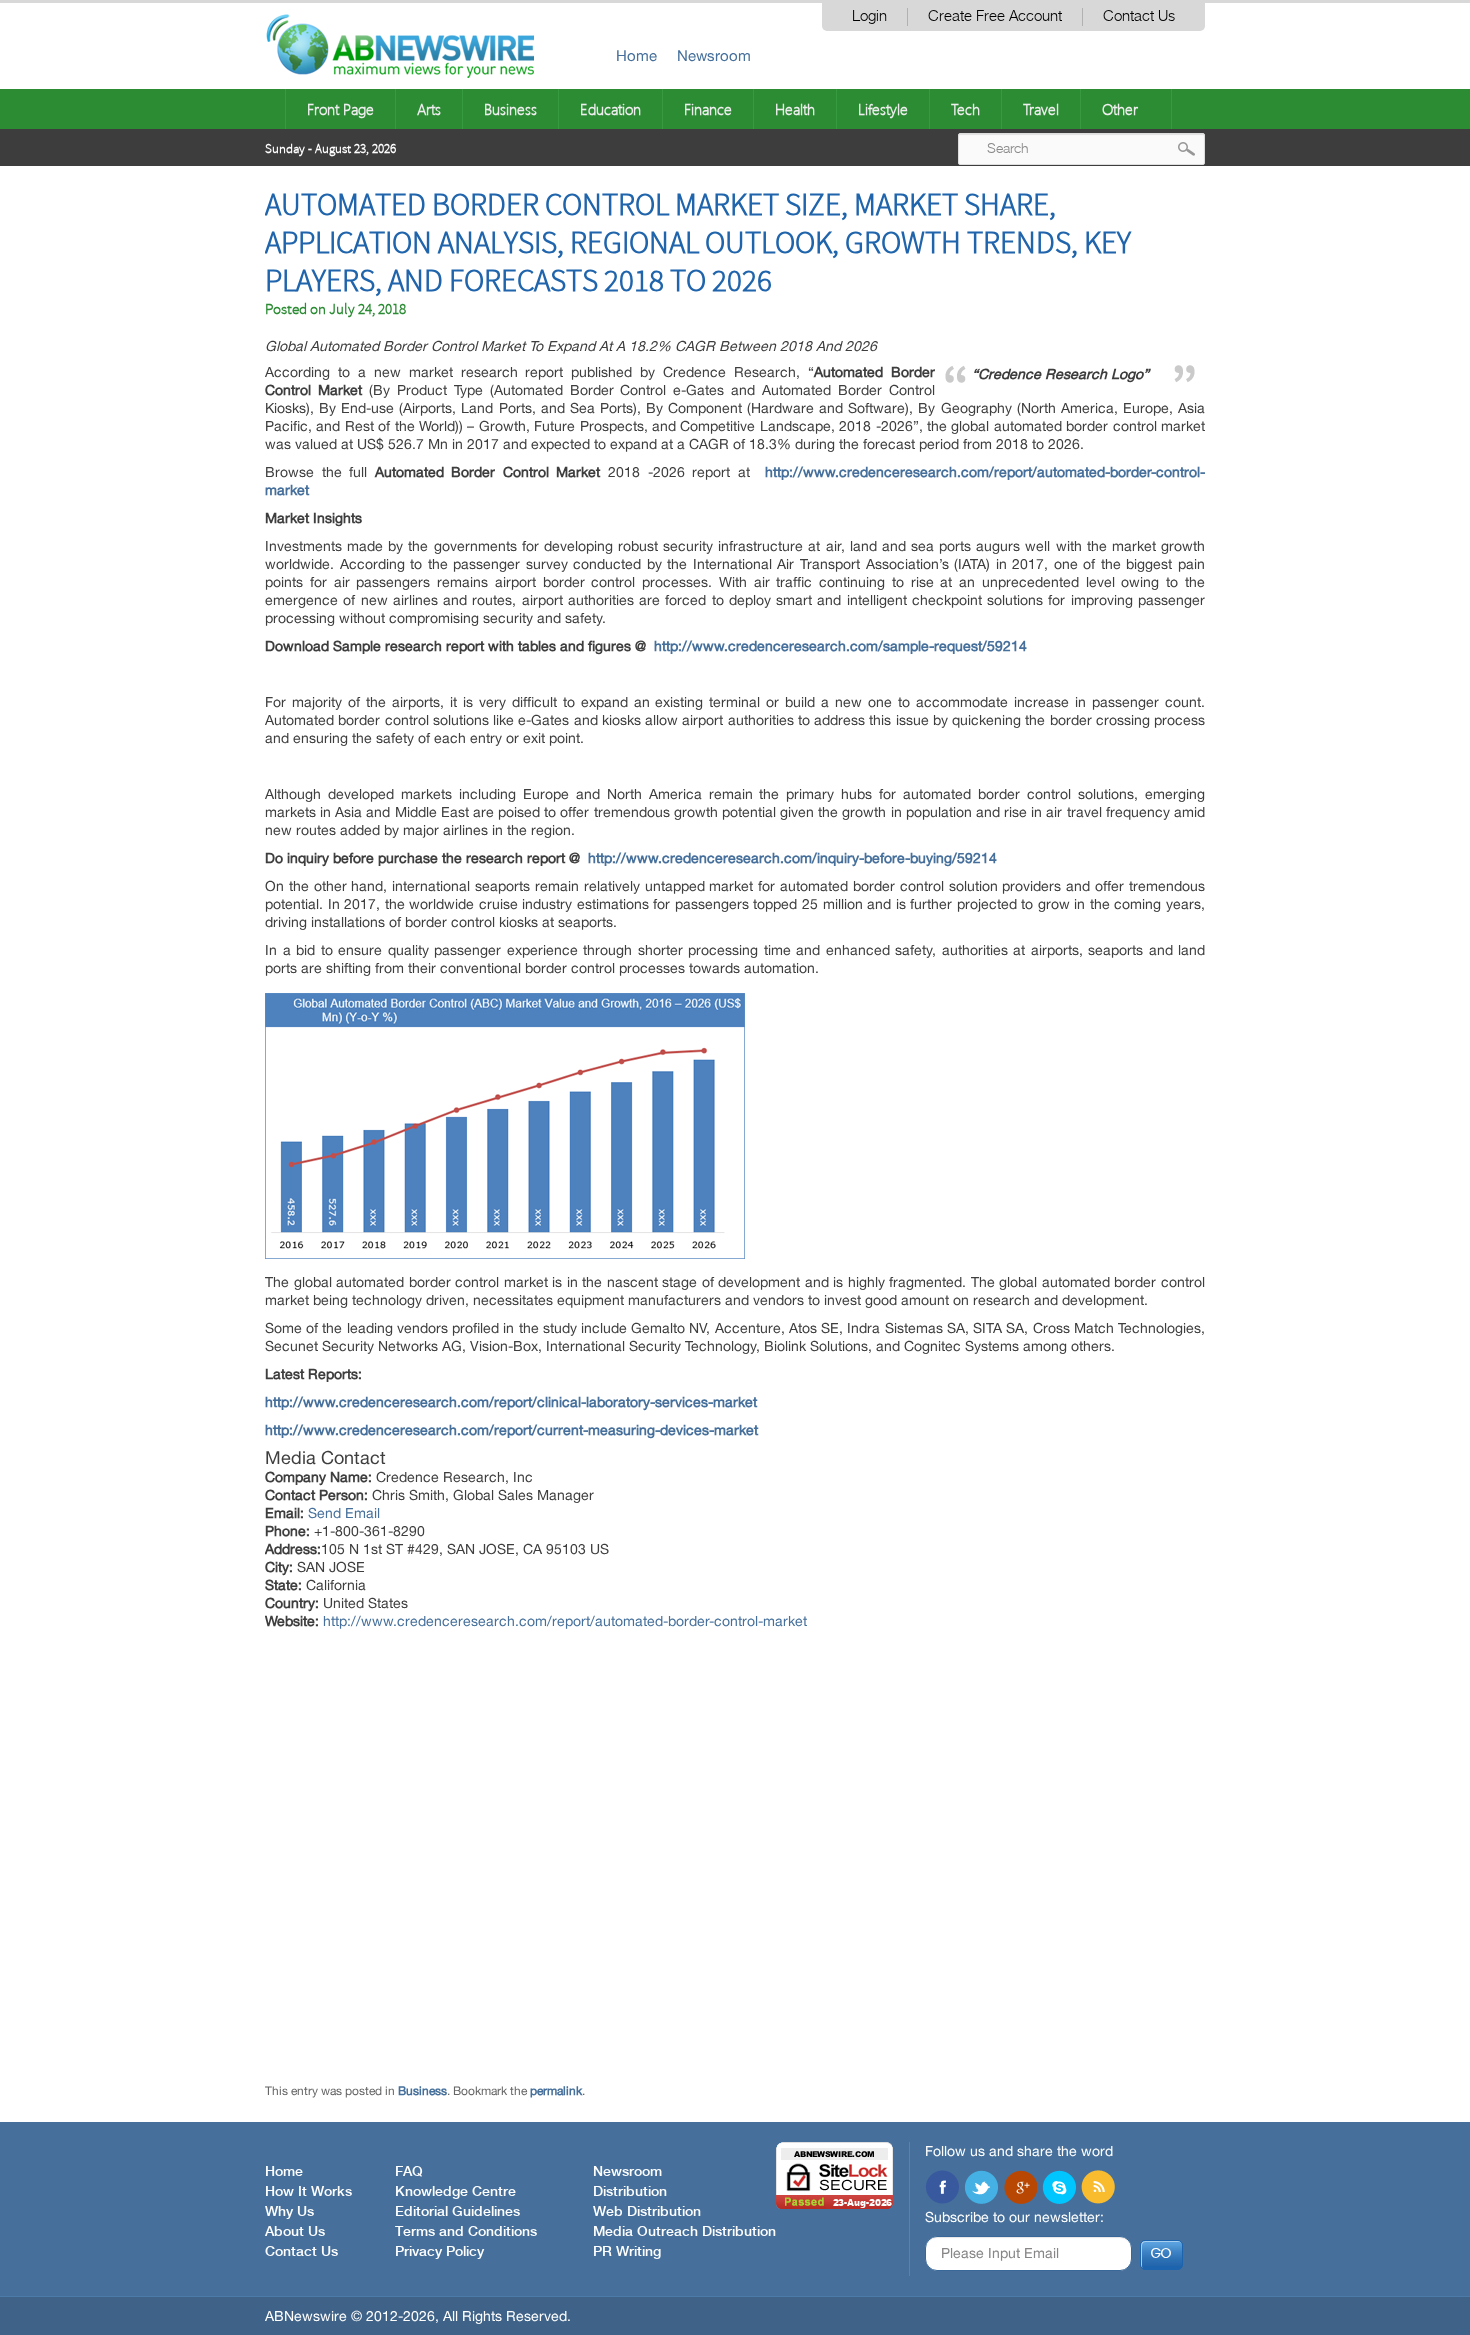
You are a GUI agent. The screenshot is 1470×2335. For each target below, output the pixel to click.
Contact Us (1139, 16)
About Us (295, 2232)
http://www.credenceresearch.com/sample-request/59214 (840, 646)
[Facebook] (942, 2189)
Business (510, 109)
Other (1120, 109)
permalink (556, 2091)
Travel (1041, 109)
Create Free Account (995, 16)
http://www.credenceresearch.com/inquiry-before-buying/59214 (792, 858)
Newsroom (714, 55)
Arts (429, 109)
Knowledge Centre (455, 2192)
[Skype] (1059, 2189)
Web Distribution (647, 2212)
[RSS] (1098, 2189)
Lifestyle (883, 109)
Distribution (630, 2192)
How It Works (308, 2192)
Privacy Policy (439, 2252)
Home (636, 55)
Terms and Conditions (466, 2232)
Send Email (344, 1513)
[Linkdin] (1020, 2189)
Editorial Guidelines (457, 2212)
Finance (708, 109)
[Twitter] (981, 2189)
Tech (965, 109)
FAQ (409, 2172)
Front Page (340, 109)
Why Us (289, 2212)
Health (795, 109)
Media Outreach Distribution (684, 2232)
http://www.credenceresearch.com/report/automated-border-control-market (565, 1621)
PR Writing (627, 2252)
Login (869, 16)
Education (610, 109)
